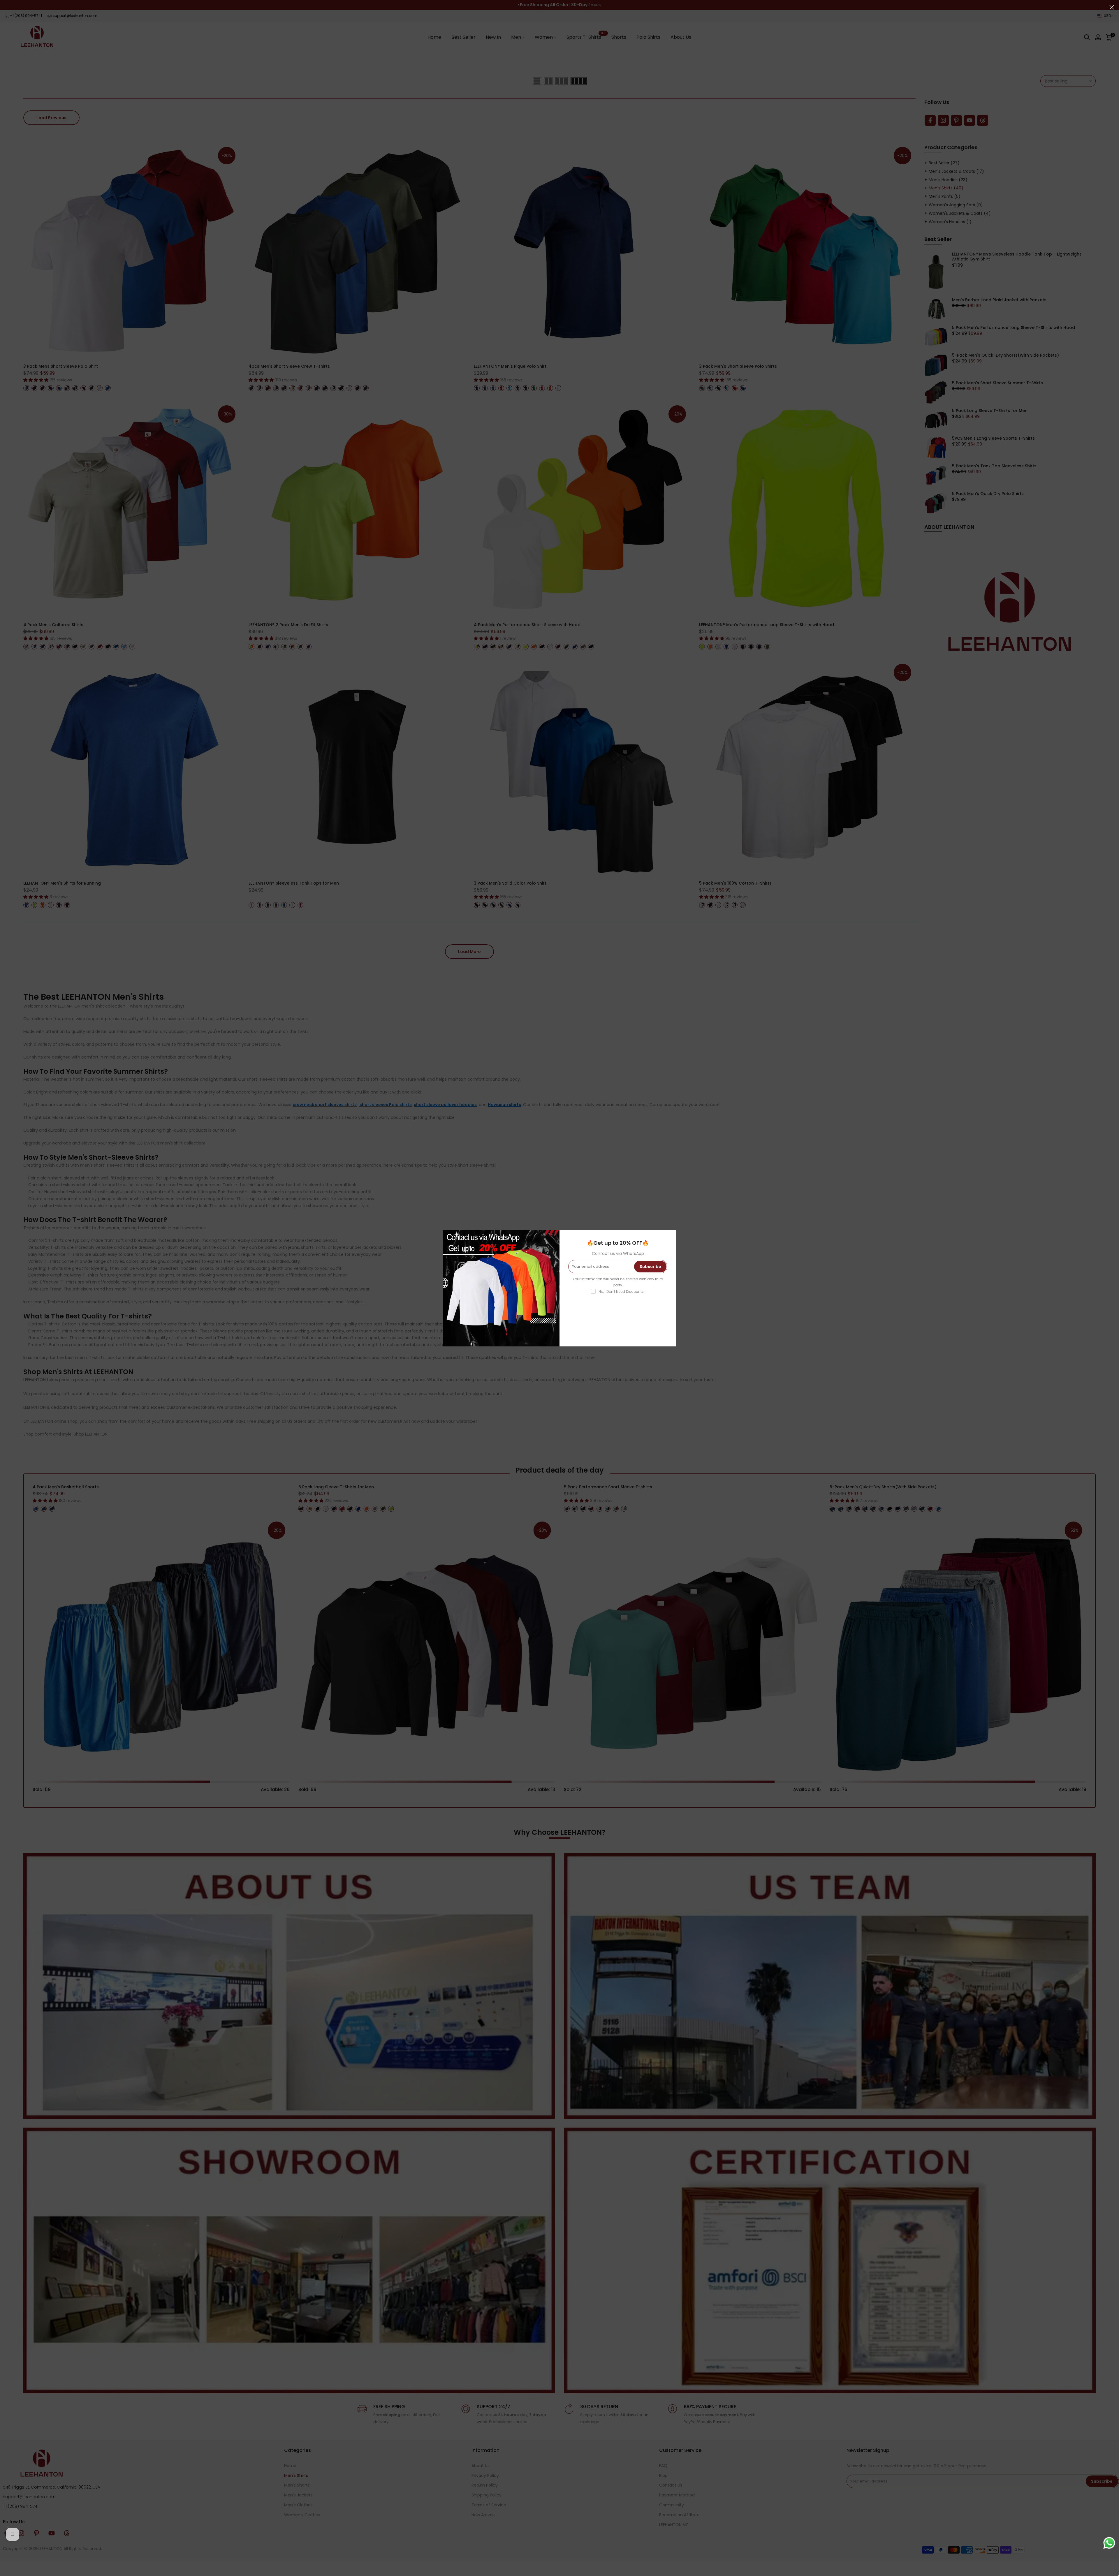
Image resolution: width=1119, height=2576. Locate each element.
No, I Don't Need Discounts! (622, 1291)
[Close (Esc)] (1112, 7)
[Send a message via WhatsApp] (1109, 2543)
